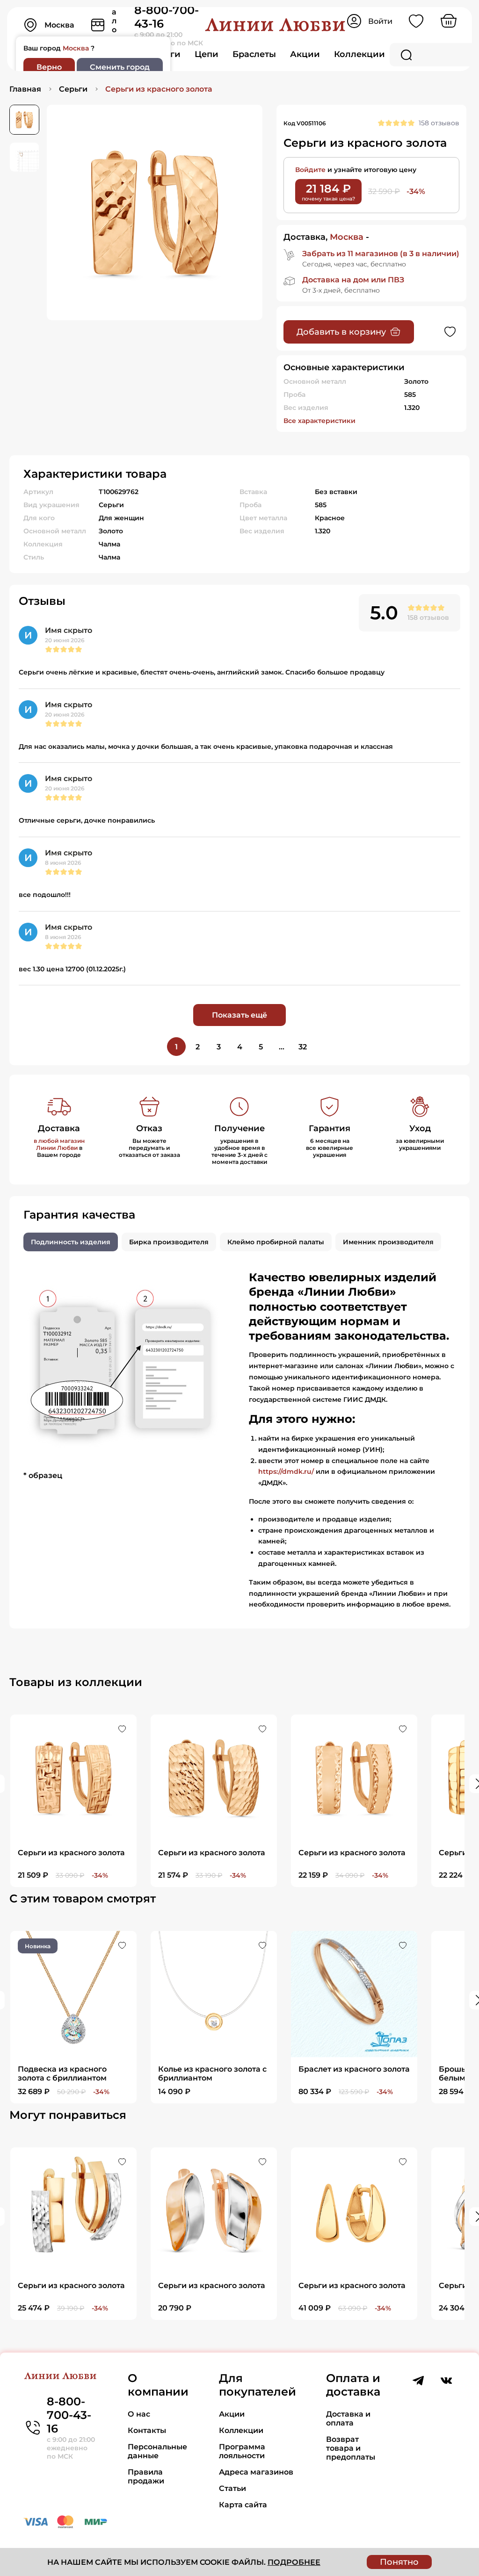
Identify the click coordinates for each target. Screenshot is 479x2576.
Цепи (207, 54)
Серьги (73, 89)
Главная (25, 89)
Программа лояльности (242, 2451)
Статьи (232, 2488)
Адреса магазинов (256, 2472)
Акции (305, 54)
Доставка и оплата (348, 2418)
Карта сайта (243, 2505)
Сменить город (120, 67)
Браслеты (254, 54)
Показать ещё (239, 1015)
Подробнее (294, 2562)
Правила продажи (146, 2476)
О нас (139, 2414)
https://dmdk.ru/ (286, 1471)
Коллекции (359, 54)
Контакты (147, 2430)
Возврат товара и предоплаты (351, 2448)
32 (303, 1047)
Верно (49, 67)
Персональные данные (157, 2451)
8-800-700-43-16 (69, 2415)
